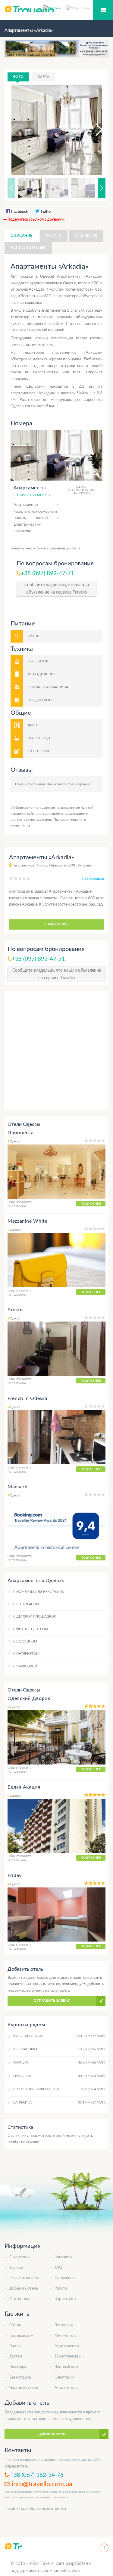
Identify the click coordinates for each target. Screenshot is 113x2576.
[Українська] (77, 8)
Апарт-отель (66, 2388)
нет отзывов (93, 879)
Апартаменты (67, 2346)
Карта (44, 77)
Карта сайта (65, 2299)
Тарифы (16, 2268)
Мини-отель (66, 2336)
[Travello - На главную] (13, 2546)
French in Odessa (27, 1398)
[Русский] (55, 8)
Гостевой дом (21, 2336)
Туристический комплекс (77, 2356)
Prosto (15, 1310)
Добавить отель (24, 2289)
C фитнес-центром (31, 1629)
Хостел (16, 2356)
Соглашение (66, 2278)
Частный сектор (24, 2388)
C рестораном (26, 1604)
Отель (15, 2325)
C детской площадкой (35, 1616)
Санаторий (64, 2377)
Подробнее (91, 1204)
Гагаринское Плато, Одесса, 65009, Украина (52, 865)
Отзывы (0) (86, 236)
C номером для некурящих (39, 1592)
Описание (22, 236)
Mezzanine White (28, 1221)
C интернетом (26, 1654)
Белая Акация (24, 1787)
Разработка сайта (25, 2278)
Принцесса (21, 1133)
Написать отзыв (28, 248)
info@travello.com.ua (42, 2484)
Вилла (15, 2346)
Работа (61, 2289)
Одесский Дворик (29, 1698)
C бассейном (25, 1641)
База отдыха (20, 2377)
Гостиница (64, 2325)
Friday (15, 1875)
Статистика (20, 2299)
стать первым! (78, 784)
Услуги (54, 236)
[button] (93, 130)
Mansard (17, 1487)
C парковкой (25, 1666)
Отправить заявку (52, 2001)
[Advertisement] (56, 1051)
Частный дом (66, 2367)
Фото (18, 77)
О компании (20, 2257)
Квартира (18, 2367)
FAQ (58, 2268)
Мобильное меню (103, 10)
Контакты (63, 2257)
